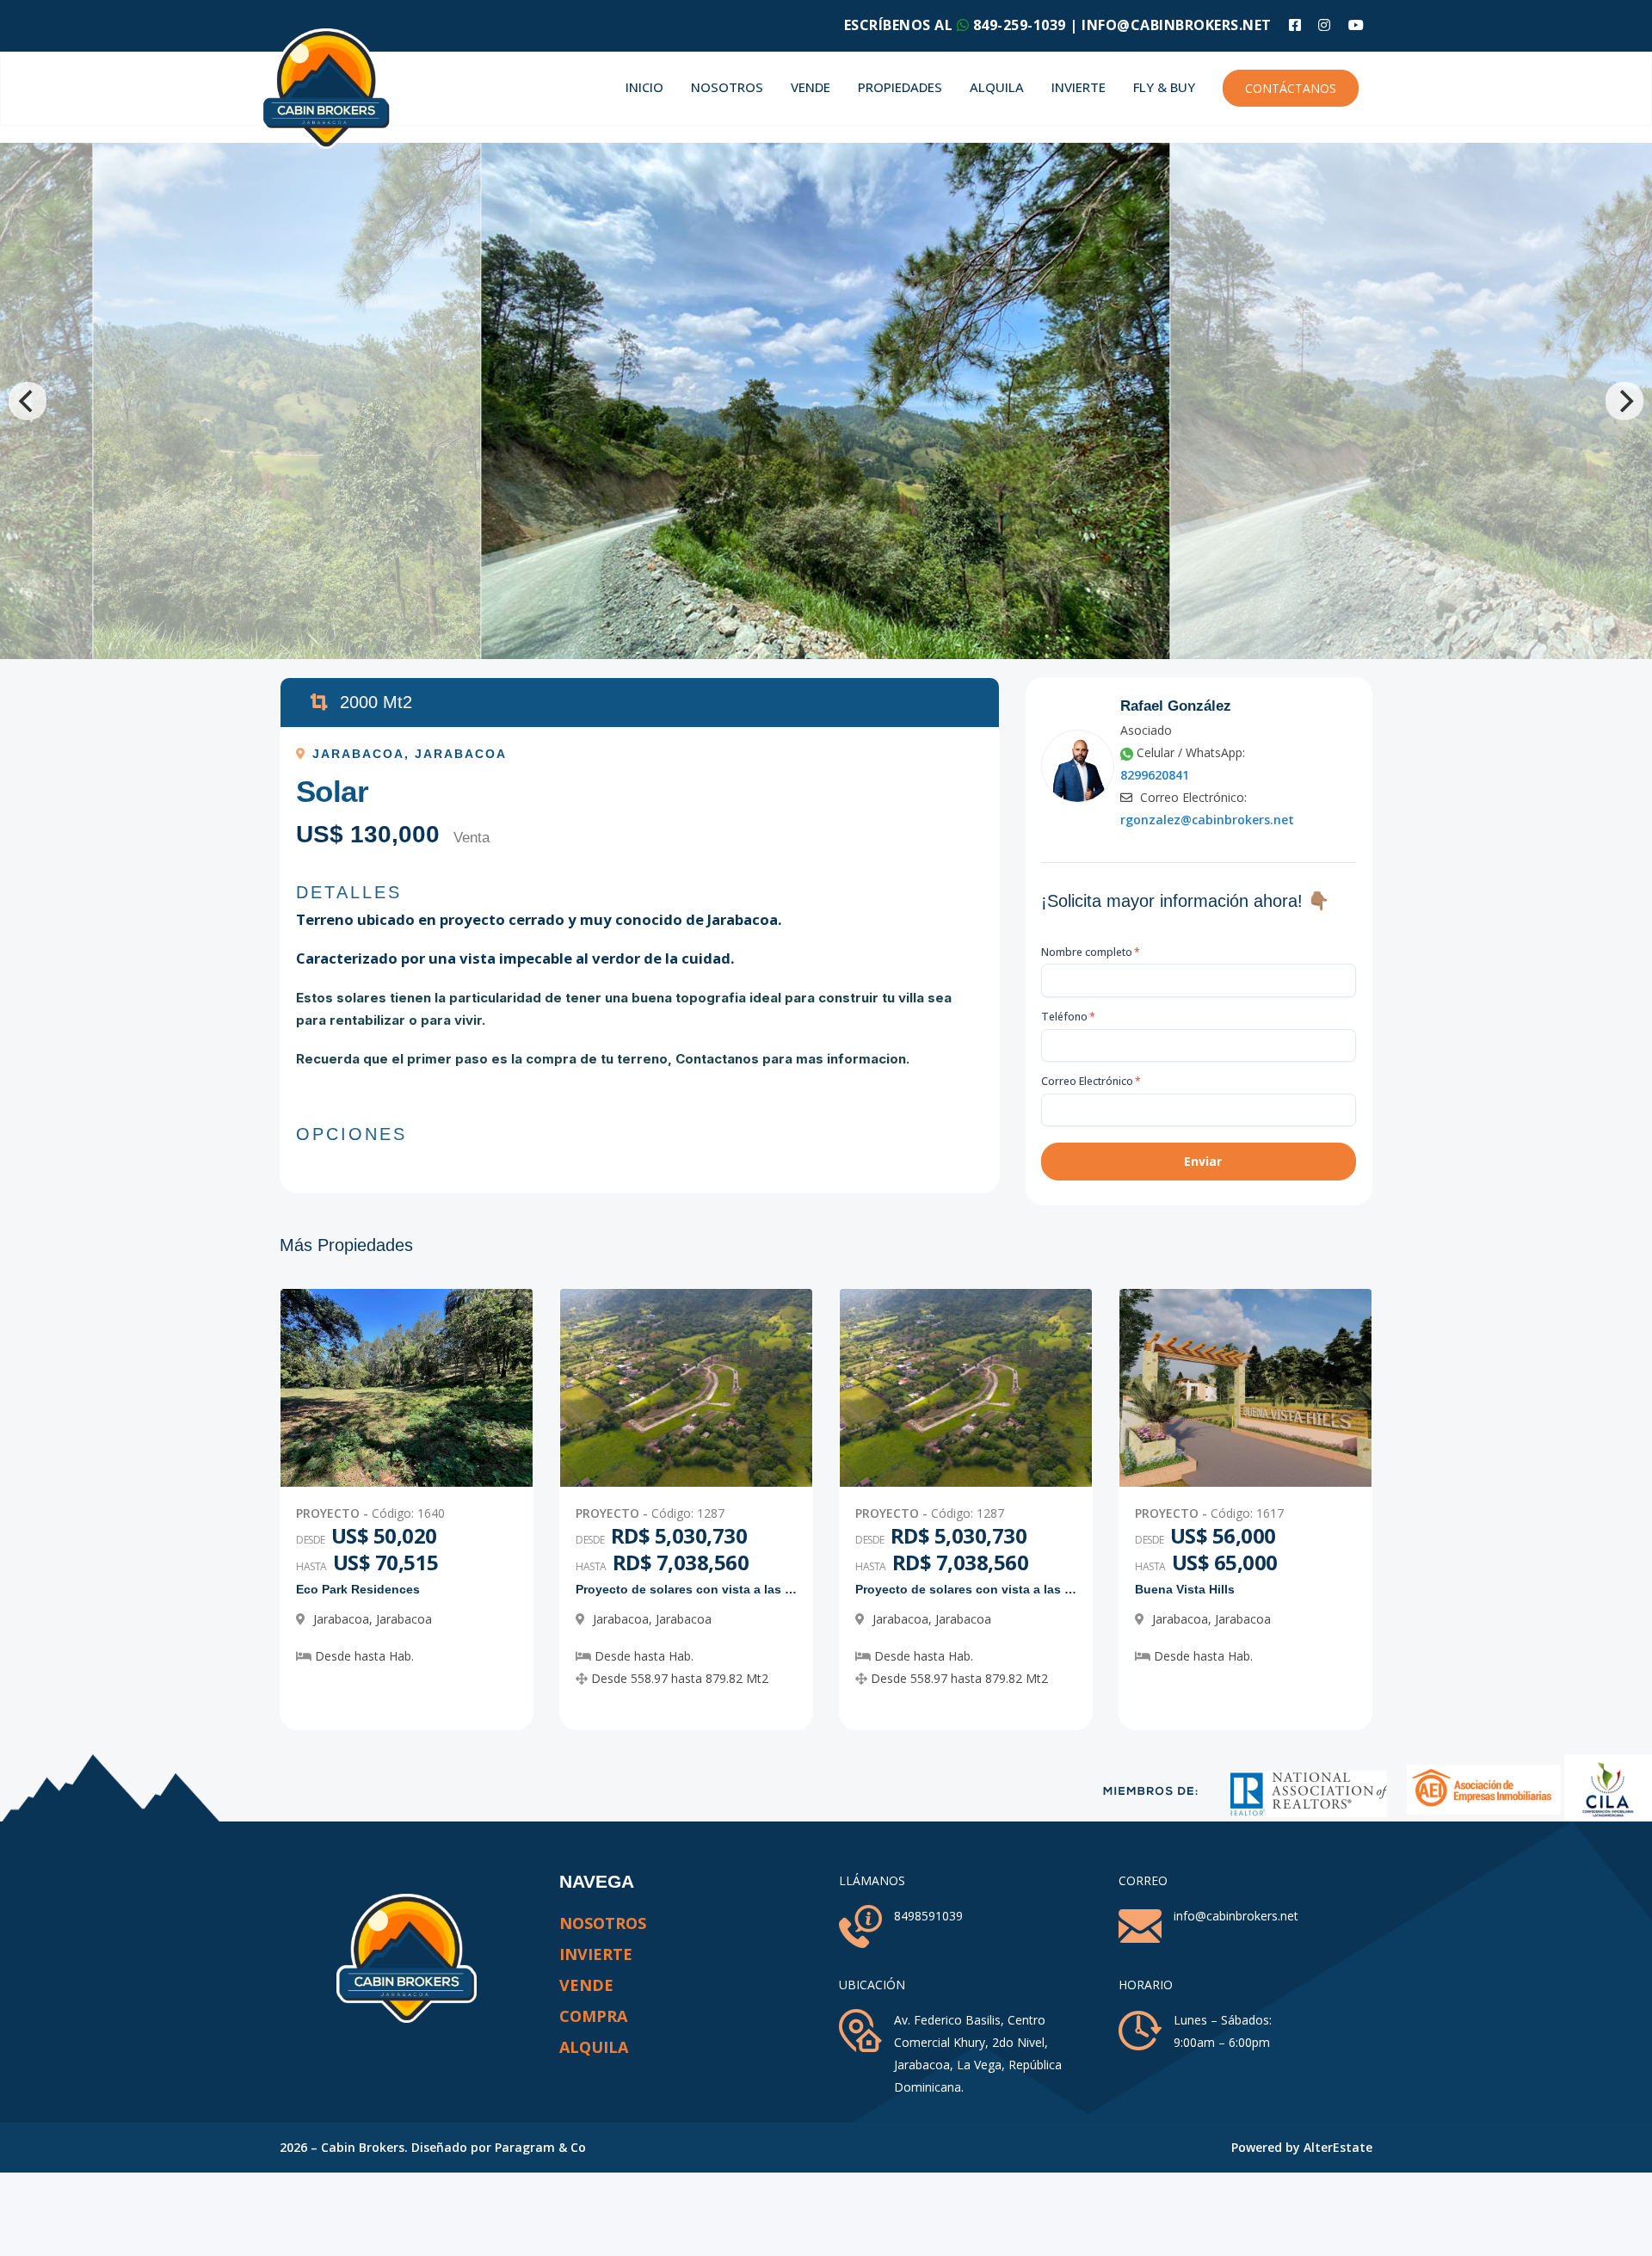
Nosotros (727, 87)
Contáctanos (1291, 88)
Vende (811, 87)
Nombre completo (1091, 952)
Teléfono (1068, 1017)
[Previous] (28, 401)
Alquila (997, 87)
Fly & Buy (1164, 87)
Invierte (1079, 87)
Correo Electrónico (1091, 1081)
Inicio (644, 87)
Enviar (1203, 1161)
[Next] (1624, 401)
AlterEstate (1338, 2147)
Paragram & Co (540, 2147)
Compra (593, 2016)
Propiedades (900, 87)
